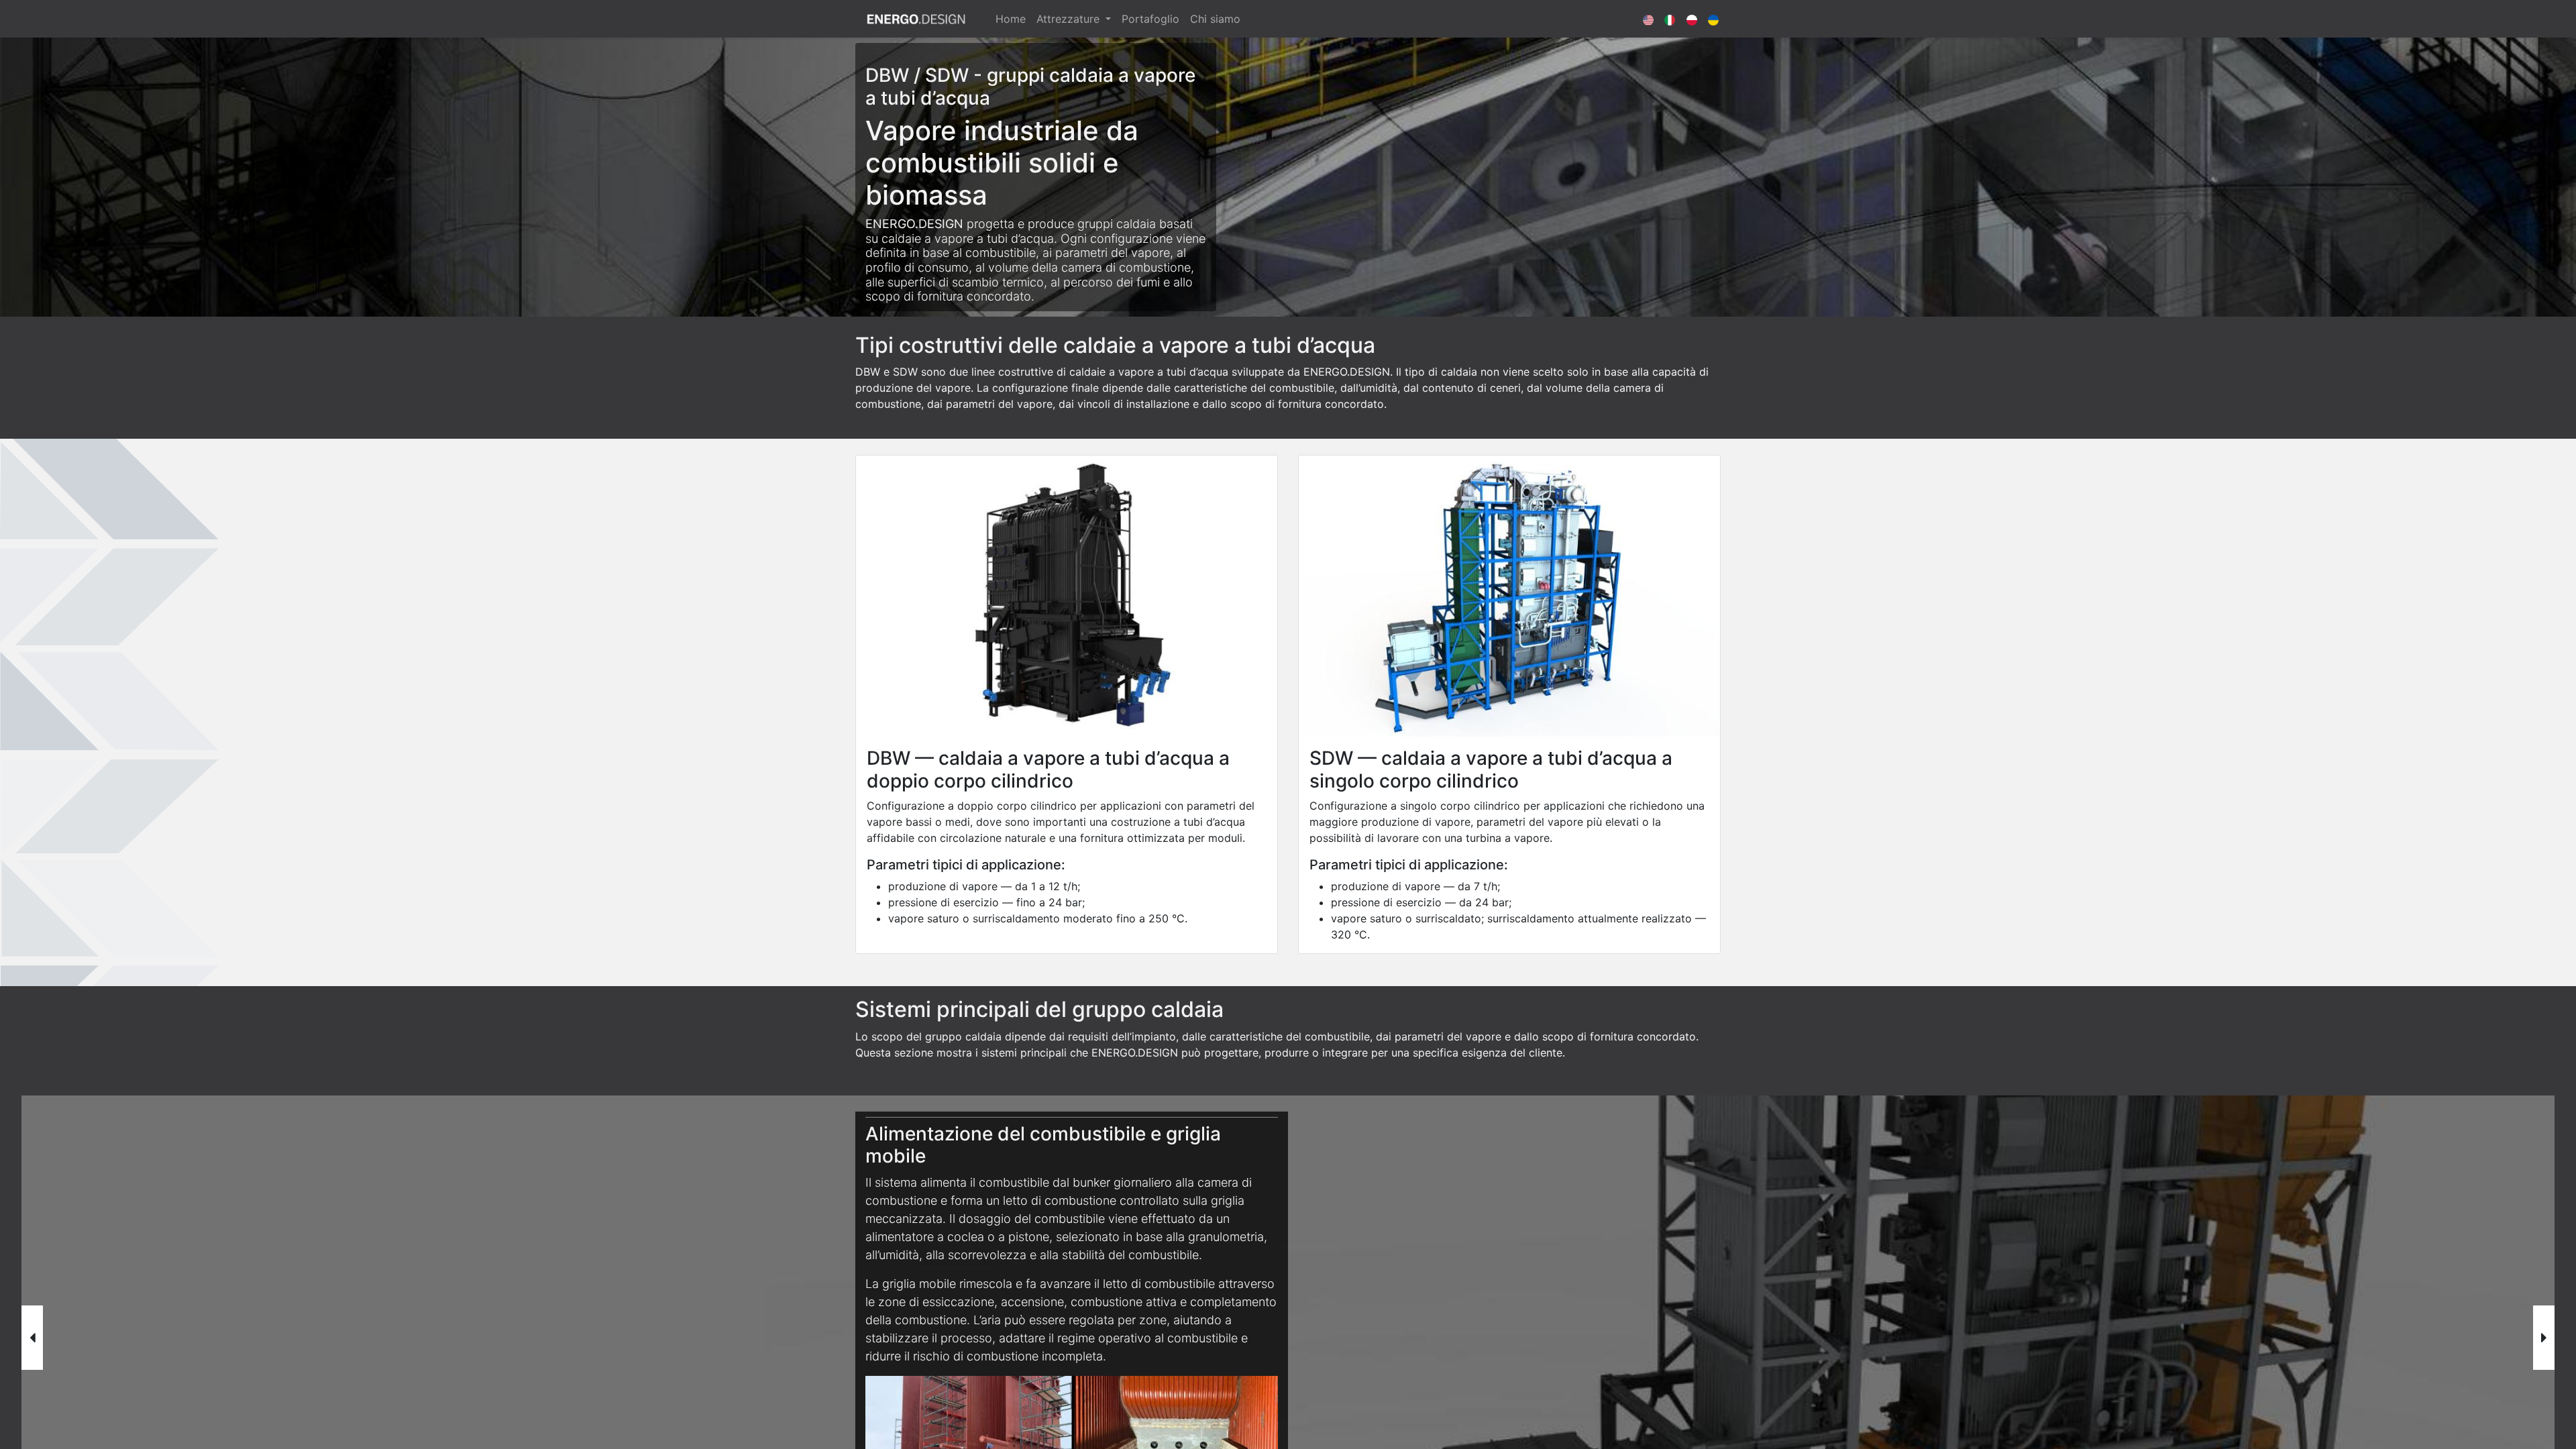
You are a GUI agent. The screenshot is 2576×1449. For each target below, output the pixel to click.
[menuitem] (1011, 19)
